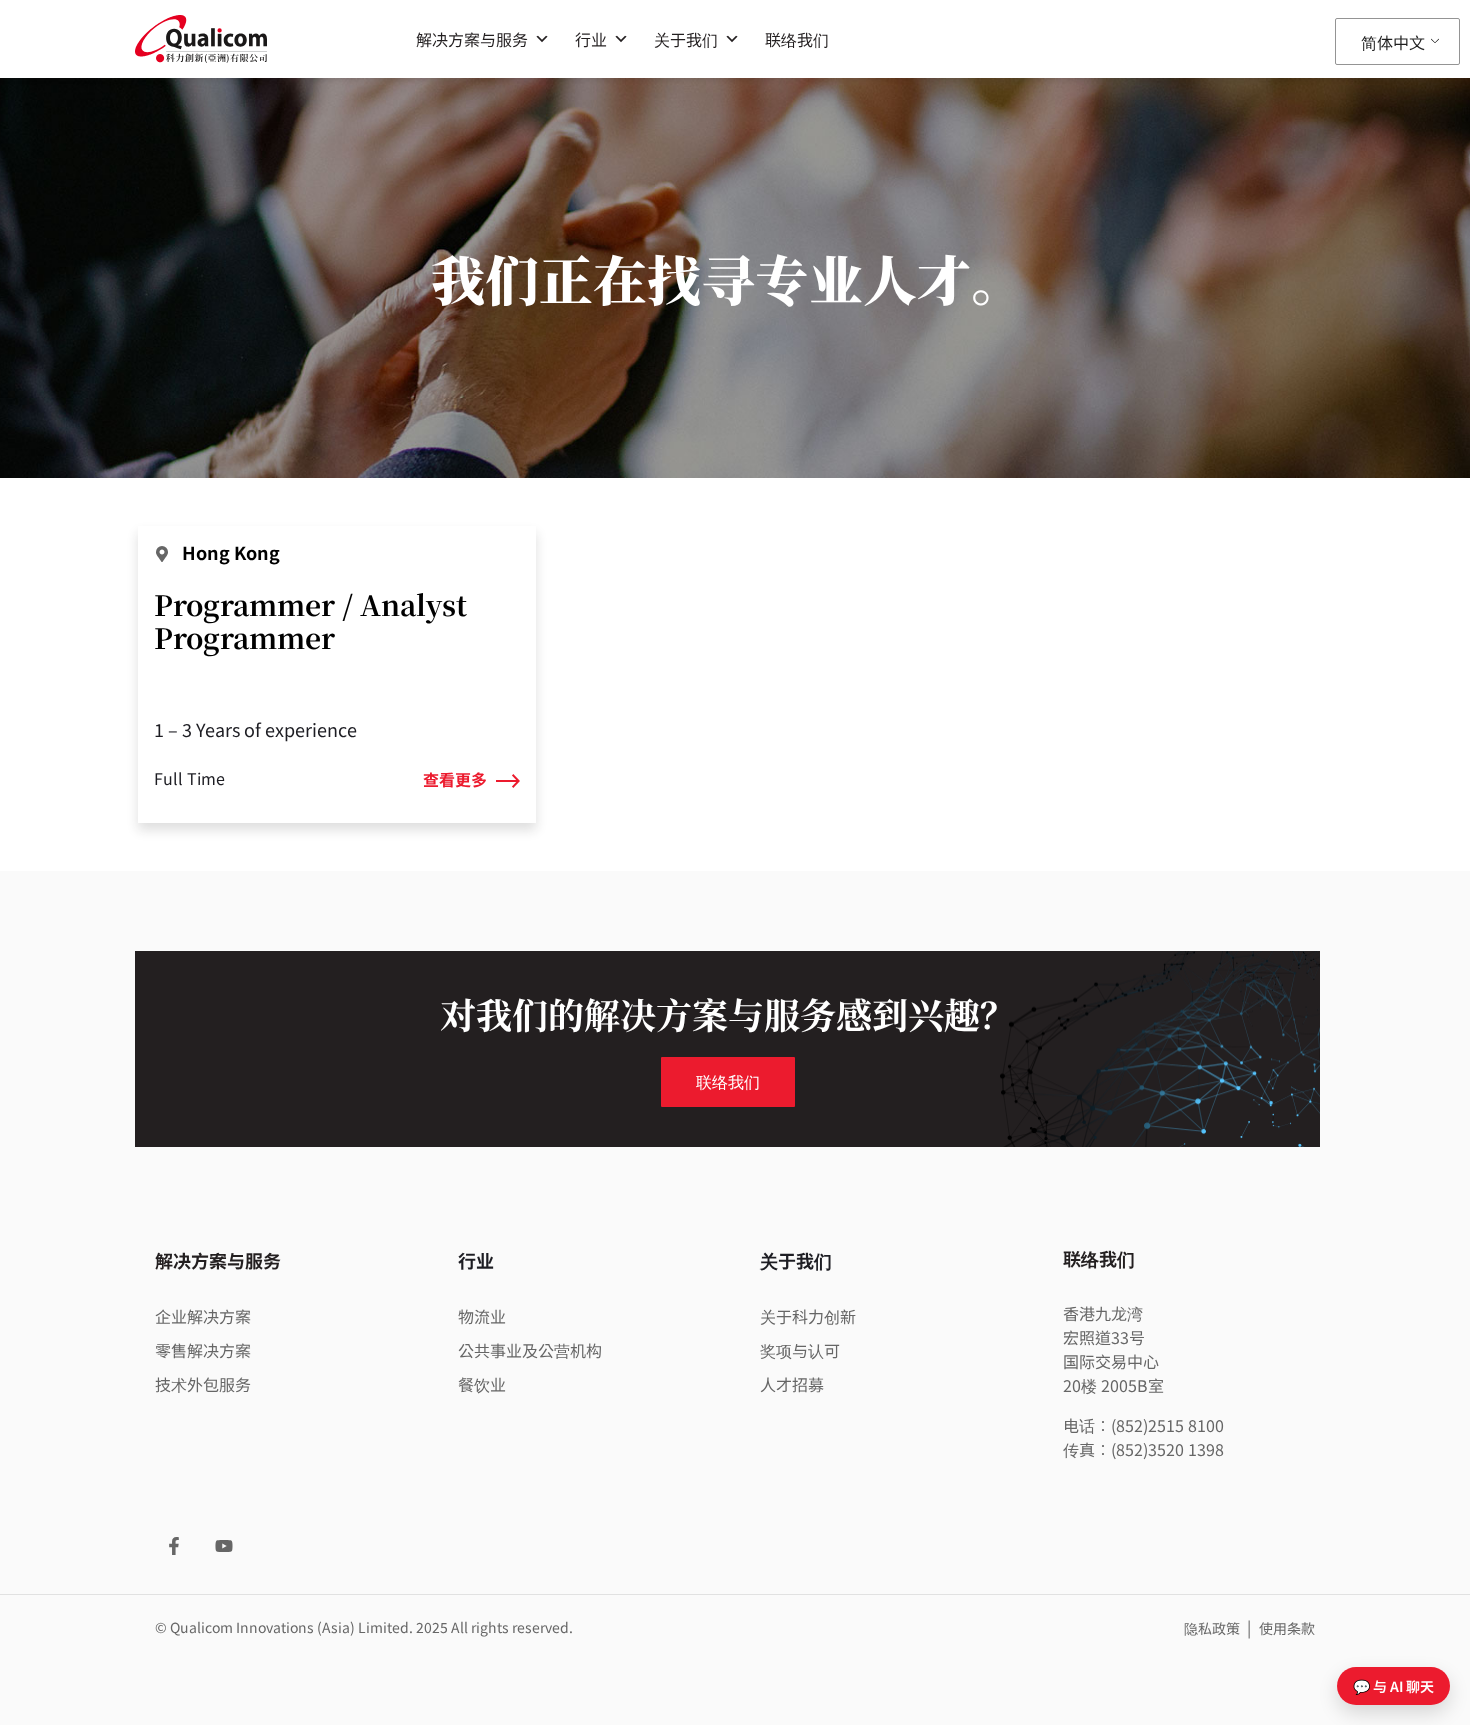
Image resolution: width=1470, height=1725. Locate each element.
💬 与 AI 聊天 (1393, 1686)
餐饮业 (482, 1384)
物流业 (482, 1316)
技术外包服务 (203, 1384)
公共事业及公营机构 (530, 1350)
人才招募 (792, 1384)
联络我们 (797, 39)
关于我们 (686, 39)
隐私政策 (1213, 1628)
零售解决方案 (203, 1350)
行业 (591, 39)
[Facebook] (174, 1546)
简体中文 (1393, 42)
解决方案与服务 (472, 39)
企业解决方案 (203, 1316)
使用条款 (1287, 1628)
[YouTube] (224, 1546)
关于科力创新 (808, 1316)
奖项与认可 (800, 1350)
